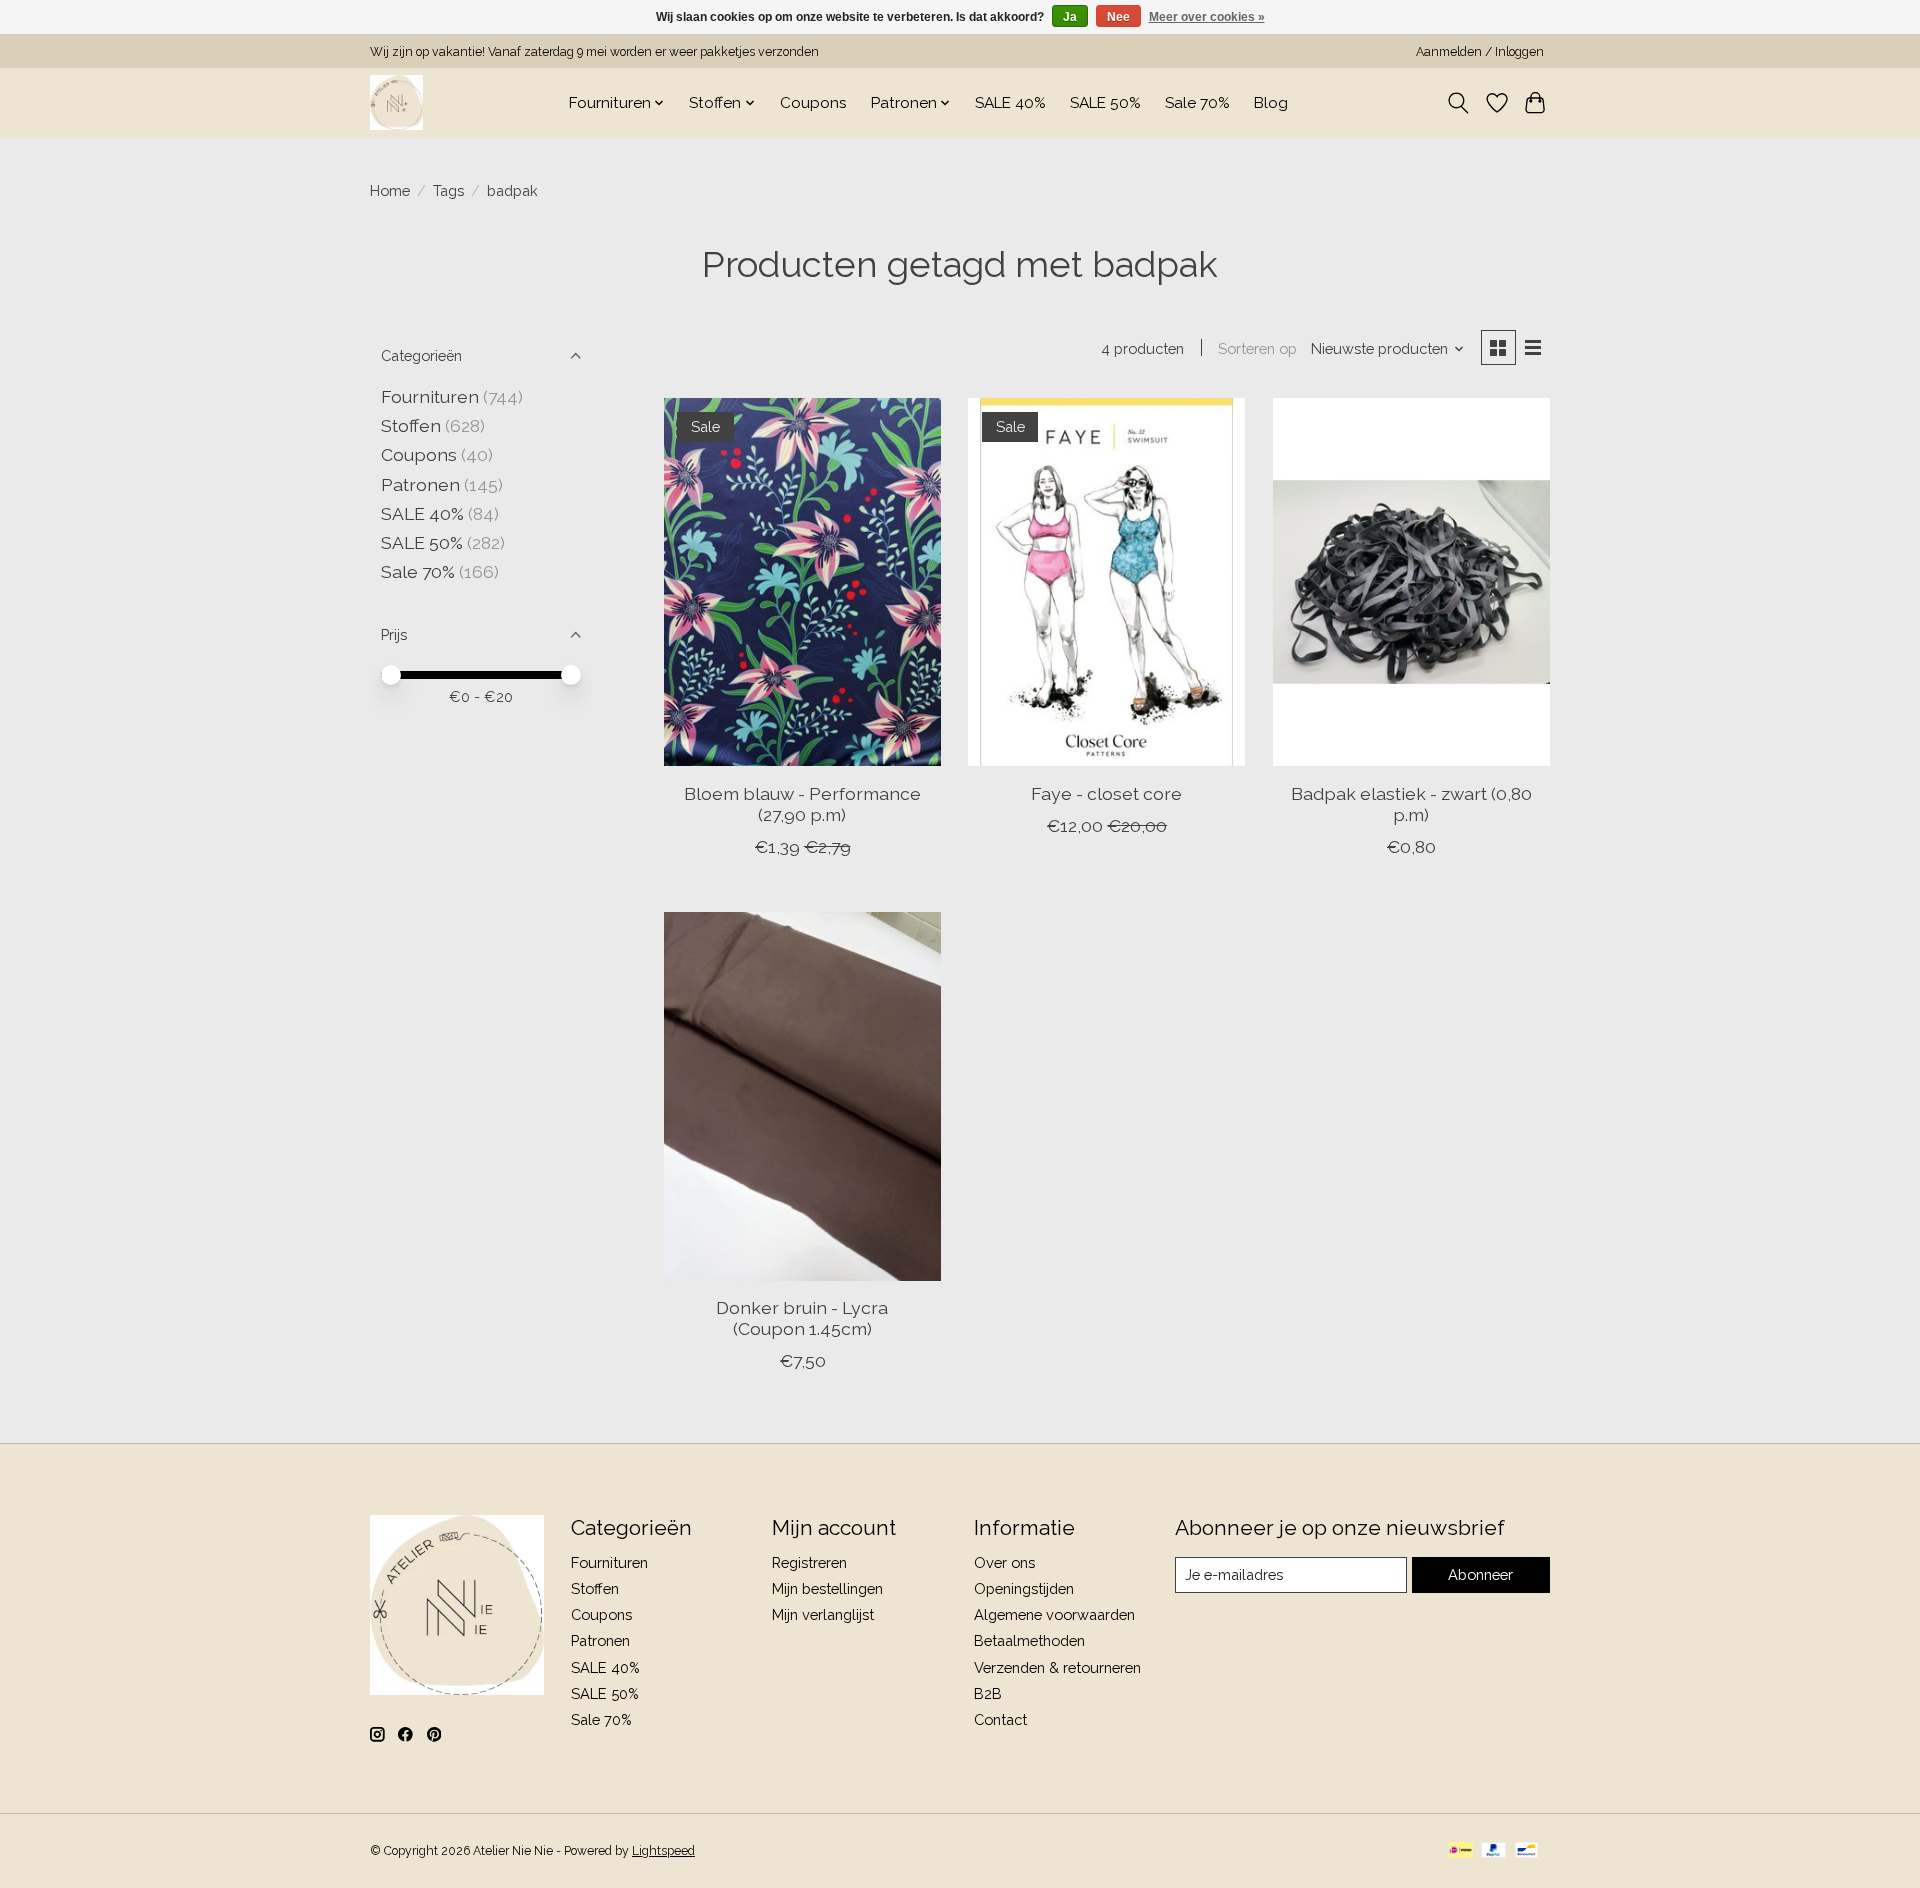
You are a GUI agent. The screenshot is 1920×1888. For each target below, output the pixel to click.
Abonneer (1480, 1574)
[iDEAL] (1460, 1851)
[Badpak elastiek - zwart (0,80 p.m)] (1411, 582)
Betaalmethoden (1029, 1640)
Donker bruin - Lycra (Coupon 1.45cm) (802, 1318)
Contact (1000, 1719)
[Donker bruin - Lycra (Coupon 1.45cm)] (802, 1096)
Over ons (1004, 1562)
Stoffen (411, 425)
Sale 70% (1197, 103)
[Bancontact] (1526, 1851)
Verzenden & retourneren (1057, 1667)
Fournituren (430, 396)
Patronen (420, 484)
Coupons (813, 103)
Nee (1118, 17)
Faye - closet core (1106, 793)
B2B (988, 1693)
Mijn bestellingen (827, 1588)
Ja (1070, 17)
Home (390, 190)
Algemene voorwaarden (1054, 1614)
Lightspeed (663, 1851)
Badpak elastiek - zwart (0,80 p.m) (1411, 804)
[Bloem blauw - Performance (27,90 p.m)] (802, 582)
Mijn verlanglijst (823, 1614)
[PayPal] (1494, 1851)
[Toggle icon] (1458, 103)
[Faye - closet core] (1106, 582)
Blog (1271, 103)
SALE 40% (1010, 103)
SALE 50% (1105, 103)
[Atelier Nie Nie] (396, 102)
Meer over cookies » (1207, 17)
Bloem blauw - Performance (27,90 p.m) (802, 804)
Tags (448, 190)
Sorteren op (1257, 348)
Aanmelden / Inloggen (1480, 52)
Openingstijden (1024, 1588)
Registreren (809, 1562)
